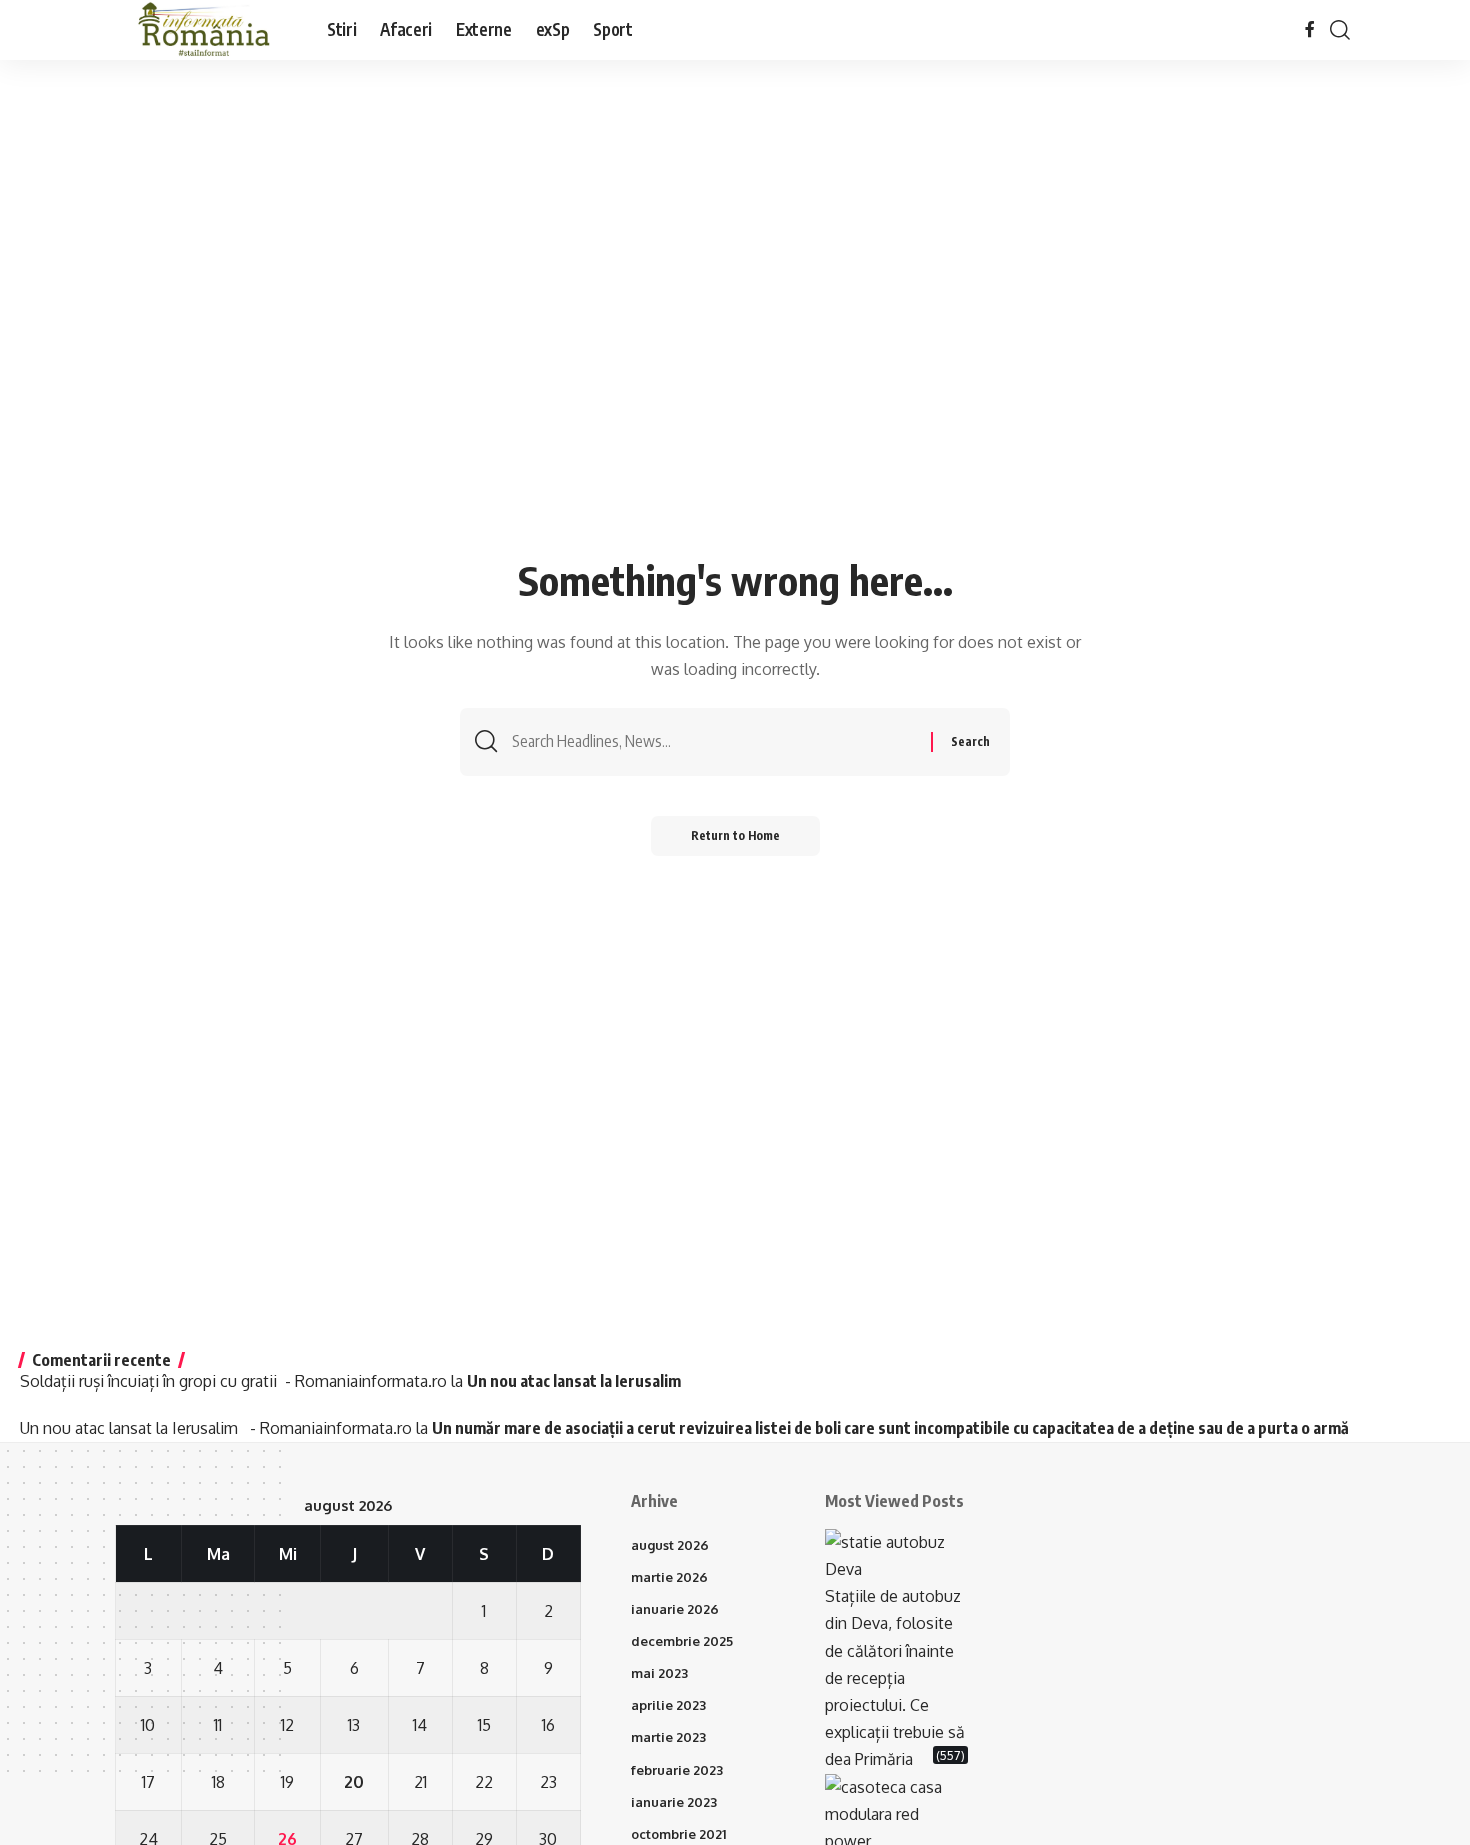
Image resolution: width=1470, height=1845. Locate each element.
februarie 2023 (677, 1770)
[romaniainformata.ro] (205, 30)
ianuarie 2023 (674, 1802)
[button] (1340, 30)
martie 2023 (668, 1737)
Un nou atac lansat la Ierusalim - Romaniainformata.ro (216, 1428)
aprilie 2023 (668, 1705)
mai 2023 (659, 1673)
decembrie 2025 (682, 1641)
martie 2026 (669, 1577)
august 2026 (670, 1545)
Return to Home (735, 835)
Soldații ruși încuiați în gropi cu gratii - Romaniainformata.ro (233, 1381)
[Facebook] (1310, 29)
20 (354, 1782)
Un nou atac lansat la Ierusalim (577, 1381)
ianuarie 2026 (675, 1609)
